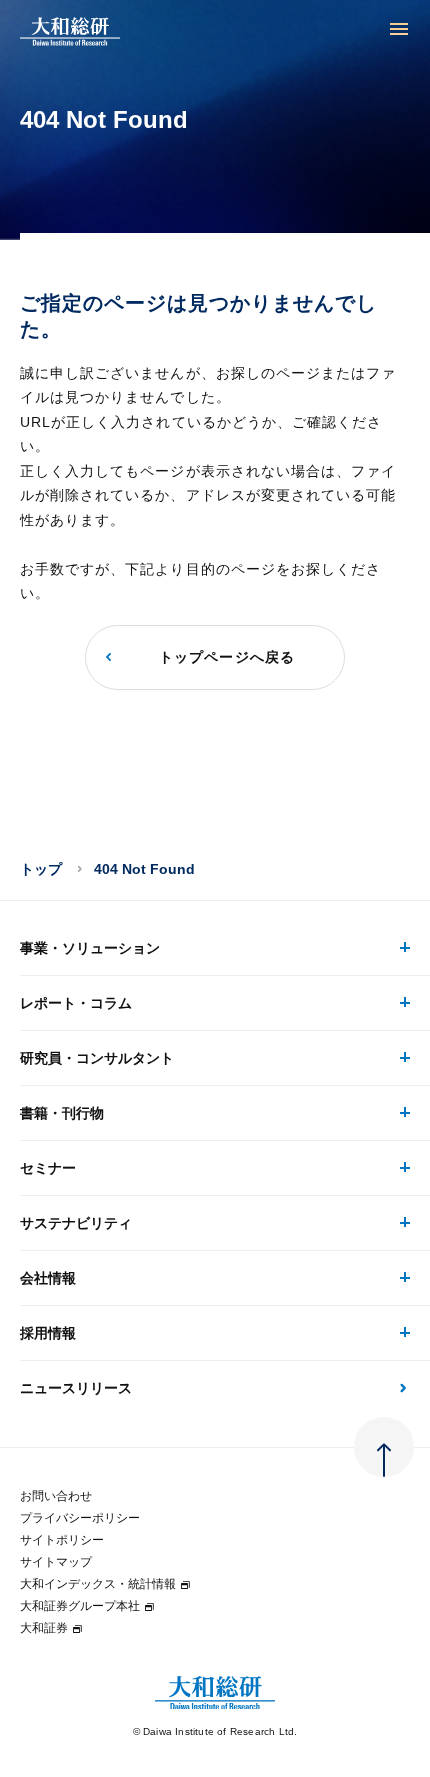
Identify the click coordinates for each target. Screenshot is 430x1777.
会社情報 (48, 1278)
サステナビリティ (76, 1223)
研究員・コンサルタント (97, 1058)
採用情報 (48, 1333)
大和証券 (44, 1628)
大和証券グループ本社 (80, 1606)
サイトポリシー (62, 1540)
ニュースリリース (76, 1388)
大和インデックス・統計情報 (98, 1584)
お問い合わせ (56, 1496)
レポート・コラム (76, 1003)
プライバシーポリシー (80, 1518)
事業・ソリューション (90, 948)
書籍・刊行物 (62, 1113)
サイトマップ (56, 1562)
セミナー (48, 1168)
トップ (41, 869)
